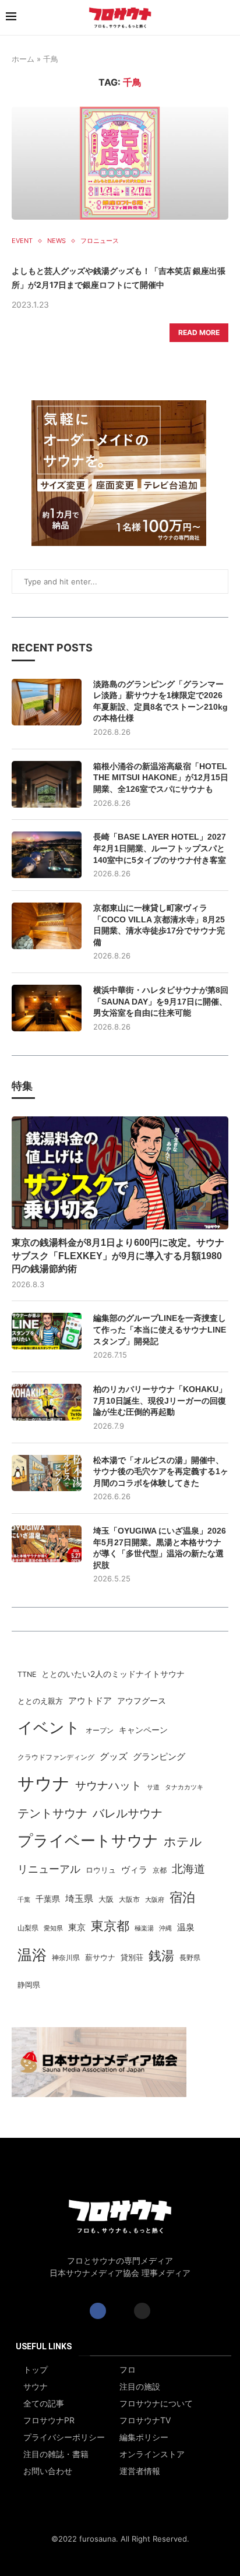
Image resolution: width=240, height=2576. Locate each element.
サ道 (153, 1787)
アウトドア (90, 1701)
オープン (100, 1730)
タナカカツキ (184, 1787)
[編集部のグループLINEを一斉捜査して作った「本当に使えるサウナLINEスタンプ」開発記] (47, 1331)
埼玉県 (79, 1899)
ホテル (183, 1841)
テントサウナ (52, 1813)
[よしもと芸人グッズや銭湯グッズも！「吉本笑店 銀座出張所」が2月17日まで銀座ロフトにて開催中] (120, 163)
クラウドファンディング (56, 1757)
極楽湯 (144, 1928)
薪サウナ (100, 1957)
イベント (49, 1727)
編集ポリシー (144, 2437)
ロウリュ (101, 1870)
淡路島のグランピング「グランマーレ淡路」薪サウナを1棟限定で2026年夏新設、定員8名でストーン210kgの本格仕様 (160, 701)
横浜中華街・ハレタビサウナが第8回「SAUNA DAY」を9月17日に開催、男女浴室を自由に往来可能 (161, 1001)
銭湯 (161, 1955)
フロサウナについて (156, 2404)
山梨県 (28, 1928)
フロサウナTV (145, 2420)
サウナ (44, 1783)
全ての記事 (44, 2404)
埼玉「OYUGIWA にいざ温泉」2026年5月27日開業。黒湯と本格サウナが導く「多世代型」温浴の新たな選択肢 (160, 1548)
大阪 (106, 1899)
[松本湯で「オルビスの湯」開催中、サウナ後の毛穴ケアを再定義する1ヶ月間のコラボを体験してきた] (47, 1473)
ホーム (23, 59)
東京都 (110, 1926)
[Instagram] (142, 2311)
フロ (128, 2370)
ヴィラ (134, 1870)
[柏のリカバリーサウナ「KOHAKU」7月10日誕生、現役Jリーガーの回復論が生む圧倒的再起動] (47, 1402)
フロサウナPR (49, 2420)
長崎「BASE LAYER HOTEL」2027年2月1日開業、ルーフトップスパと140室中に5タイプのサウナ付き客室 (160, 848)
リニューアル (49, 1869)
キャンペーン (143, 1730)
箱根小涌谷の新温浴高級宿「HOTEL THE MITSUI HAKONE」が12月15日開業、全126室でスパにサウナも (161, 778)
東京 (77, 1927)
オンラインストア (152, 2454)
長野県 (190, 1958)
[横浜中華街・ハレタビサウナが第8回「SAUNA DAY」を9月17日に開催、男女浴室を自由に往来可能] (47, 1008)
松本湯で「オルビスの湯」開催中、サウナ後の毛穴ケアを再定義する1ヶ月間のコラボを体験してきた (161, 1472)
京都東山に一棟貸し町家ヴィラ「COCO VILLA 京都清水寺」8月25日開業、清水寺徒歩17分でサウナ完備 (159, 925)
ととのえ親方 (40, 1701)
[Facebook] (98, 2311)
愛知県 (53, 1928)
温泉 (186, 1927)
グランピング (159, 1757)
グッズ (114, 1756)
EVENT (22, 241)
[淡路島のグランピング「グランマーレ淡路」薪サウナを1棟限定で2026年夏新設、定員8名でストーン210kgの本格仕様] (47, 702)
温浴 (32, 1955)
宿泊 (182, 1897)
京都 (160, 1870)
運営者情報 (140, 2471)
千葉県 (48, 1899)
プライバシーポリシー (64, 2437)
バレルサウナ (128, 1813)
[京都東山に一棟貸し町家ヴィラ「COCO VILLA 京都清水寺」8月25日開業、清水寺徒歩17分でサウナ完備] (47, 926)
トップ (36, 2370)
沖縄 (165, 1928)
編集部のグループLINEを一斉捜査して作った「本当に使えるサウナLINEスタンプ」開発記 (160, 1329)
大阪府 (155, 1900)
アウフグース (142, 1701)
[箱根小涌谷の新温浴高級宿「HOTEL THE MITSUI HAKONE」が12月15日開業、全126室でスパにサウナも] (47, 784)
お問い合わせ (48, 2471)
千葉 (24, 1900)
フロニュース (100, 241)
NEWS (57, 241)
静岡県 (29, 1985)
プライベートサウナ (88, 1840)
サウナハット (108, 1786)
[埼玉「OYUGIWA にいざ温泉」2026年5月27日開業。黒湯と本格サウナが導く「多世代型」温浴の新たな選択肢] (47, 1544)
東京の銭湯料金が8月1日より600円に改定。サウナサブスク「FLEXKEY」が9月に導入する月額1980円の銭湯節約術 (118, 1256)
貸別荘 (132, 1957)
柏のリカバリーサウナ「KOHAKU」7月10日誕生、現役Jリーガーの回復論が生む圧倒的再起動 (160, 1400)
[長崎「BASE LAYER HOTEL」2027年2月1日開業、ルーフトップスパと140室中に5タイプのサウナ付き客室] (47, 855)
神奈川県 (66, 1958)
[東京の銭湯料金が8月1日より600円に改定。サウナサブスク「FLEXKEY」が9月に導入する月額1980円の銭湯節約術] (120, 1173)
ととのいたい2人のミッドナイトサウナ (113, 1674)
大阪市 (129, 1900)
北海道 (188, 1869)
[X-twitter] (120, 2311)
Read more (199, 332)
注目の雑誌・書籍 (56, 2454)
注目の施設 (140, 2387)
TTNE (27, 1674)
